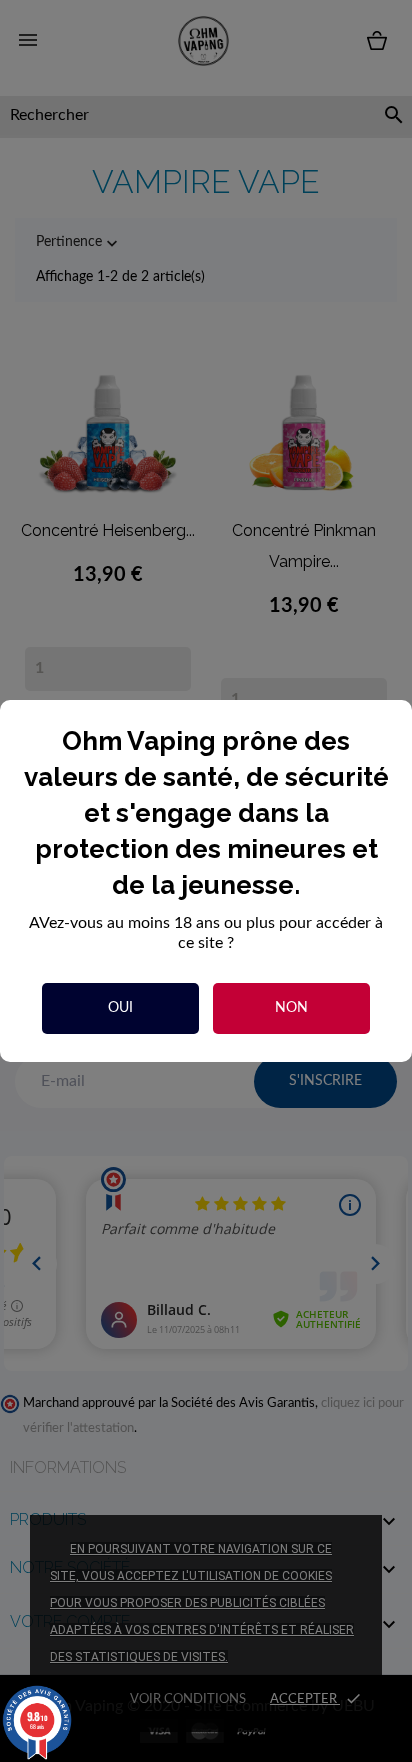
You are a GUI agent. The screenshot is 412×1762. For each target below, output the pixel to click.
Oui (120, 1008)
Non (291, 1008)
